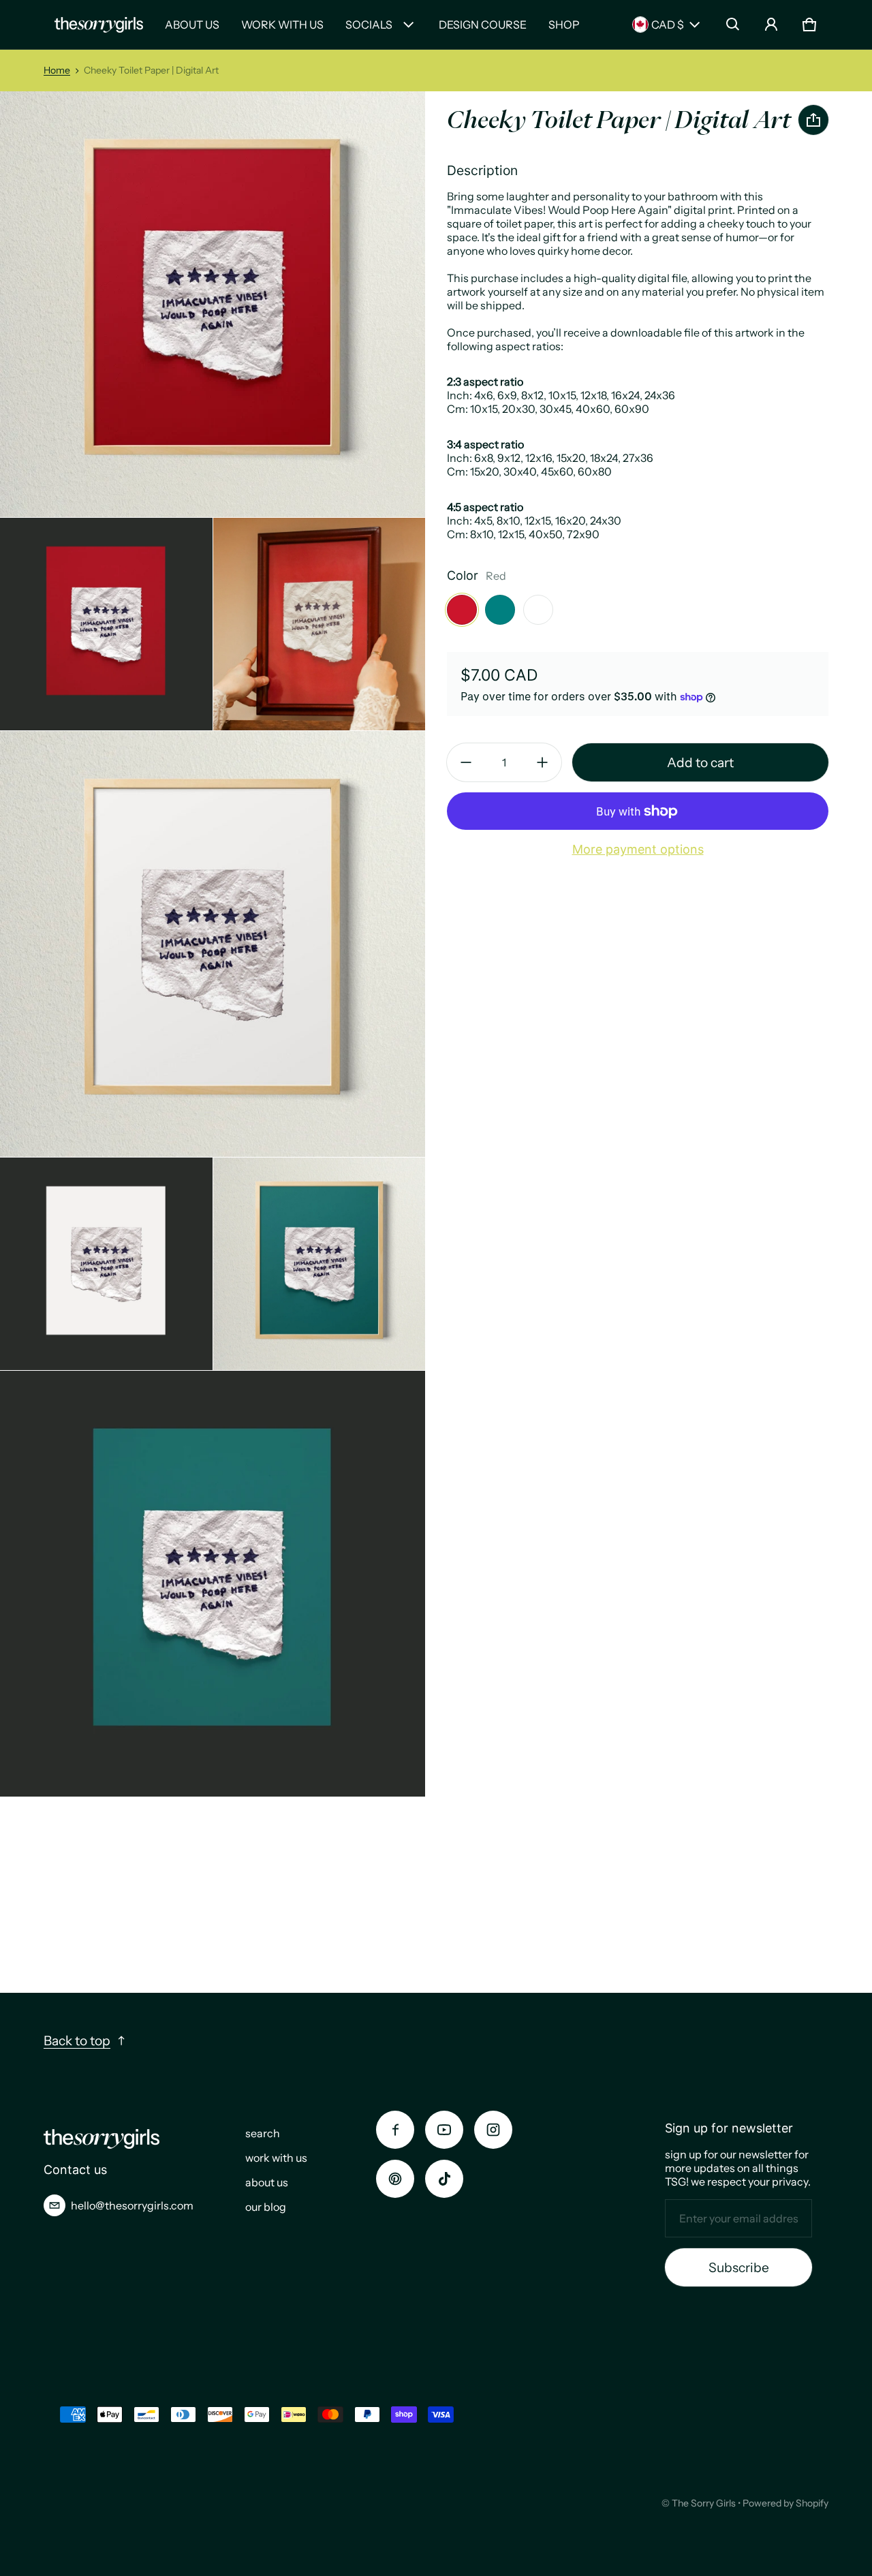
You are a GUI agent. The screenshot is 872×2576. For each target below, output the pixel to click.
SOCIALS (369, 25)
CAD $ (668, 25)
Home (57, 70)
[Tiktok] (444, 2179)
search (263, 2133)
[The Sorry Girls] (99, 25)
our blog (266, 2207)
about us (267, 2182)
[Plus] (542, 762)
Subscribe (739, 2267)
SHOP (564, 25)
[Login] (771, 25)
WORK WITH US (282, 25)
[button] (733, 25)
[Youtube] (444, 2130)
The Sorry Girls (704, 2503)
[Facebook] (395, 2130)
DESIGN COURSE (483, 25)
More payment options (638, 849)
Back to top (77, 2040)
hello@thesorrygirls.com (132, 2205)
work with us (276, 2158)
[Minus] (466, 762)
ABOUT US (192, 25)
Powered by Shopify (785, 2503)
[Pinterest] (395, 2179)
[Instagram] (493, 2130)
